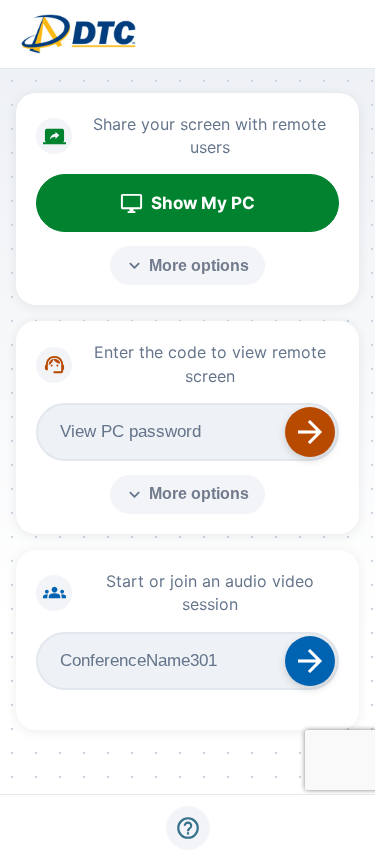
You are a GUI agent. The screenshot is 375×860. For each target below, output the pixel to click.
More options (186, 265)
